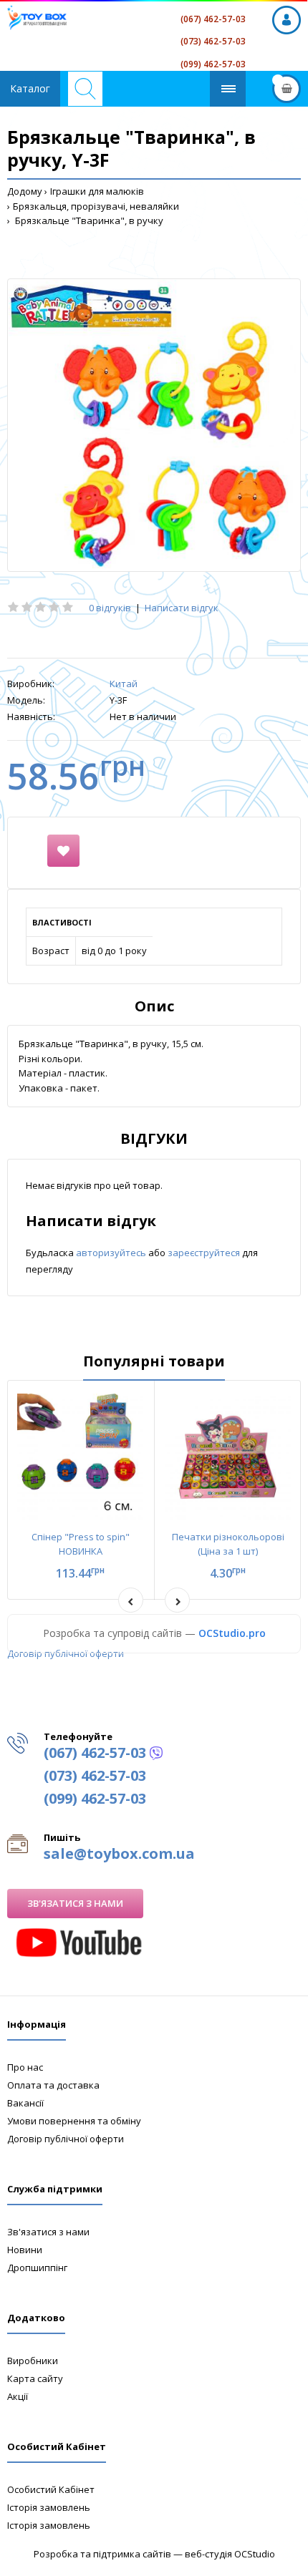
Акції (18, 2396)
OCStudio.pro (232, 1633)
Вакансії (25, 2103)
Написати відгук (182, 608)
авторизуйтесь (112, 1253)
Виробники (33, 2361)
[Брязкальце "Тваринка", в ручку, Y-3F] (154, 425)
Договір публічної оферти (66, 1653)
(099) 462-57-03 (213, 64)
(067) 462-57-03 (213, 19)
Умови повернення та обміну (74, 2121)
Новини (25, 2250)
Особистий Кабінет (51, 2489)
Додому (25, 191)
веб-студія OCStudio (230, 2554)
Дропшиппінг (37, 2268)
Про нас (25, 2067)
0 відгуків (110, 608)
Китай (124, 684)
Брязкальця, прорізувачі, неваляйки (96, 206)
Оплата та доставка (53, 2085)
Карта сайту (35, 2378)
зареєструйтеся (205, 1253)
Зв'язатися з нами (75, 1903)
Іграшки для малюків (97, 191)
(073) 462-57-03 (213, 41)
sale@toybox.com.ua (119, 1853)
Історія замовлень (49, 2507)
